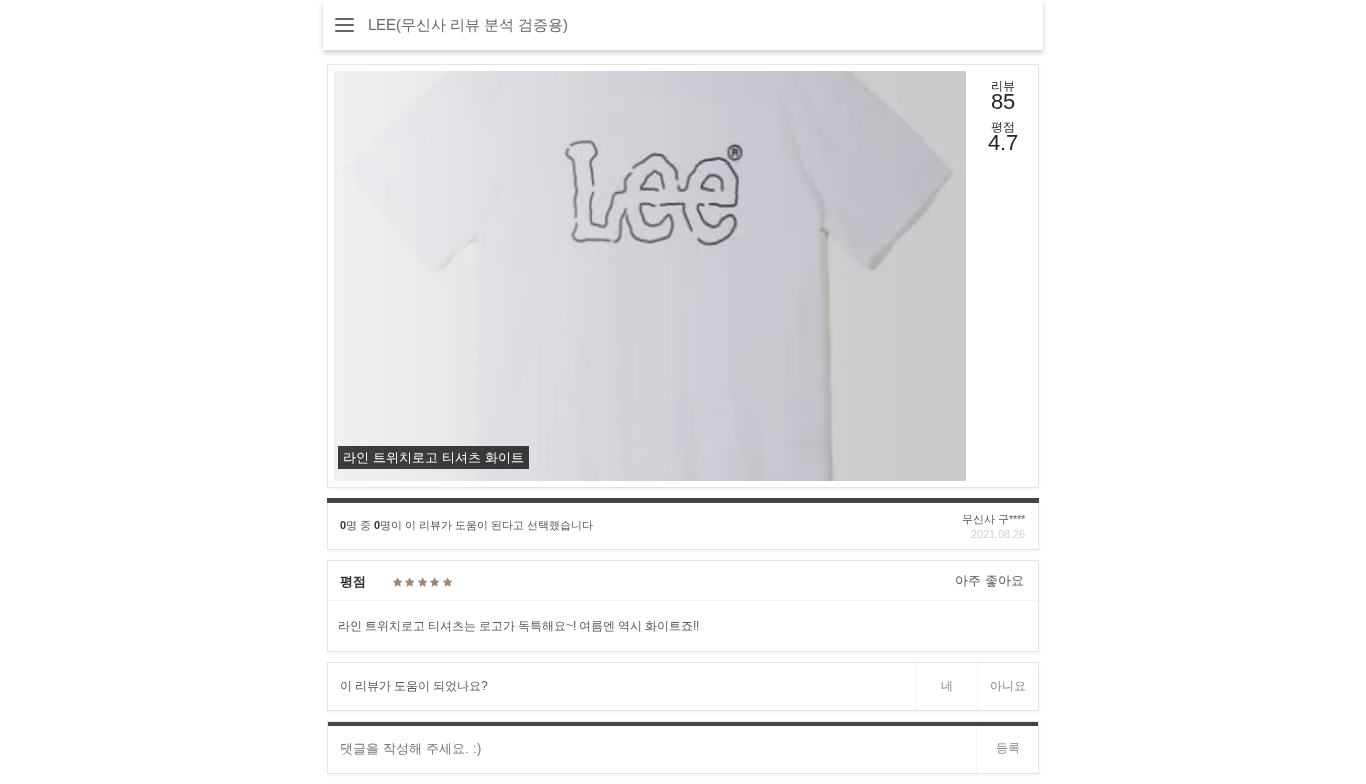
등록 (1008, 748)
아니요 (1008, 686)
